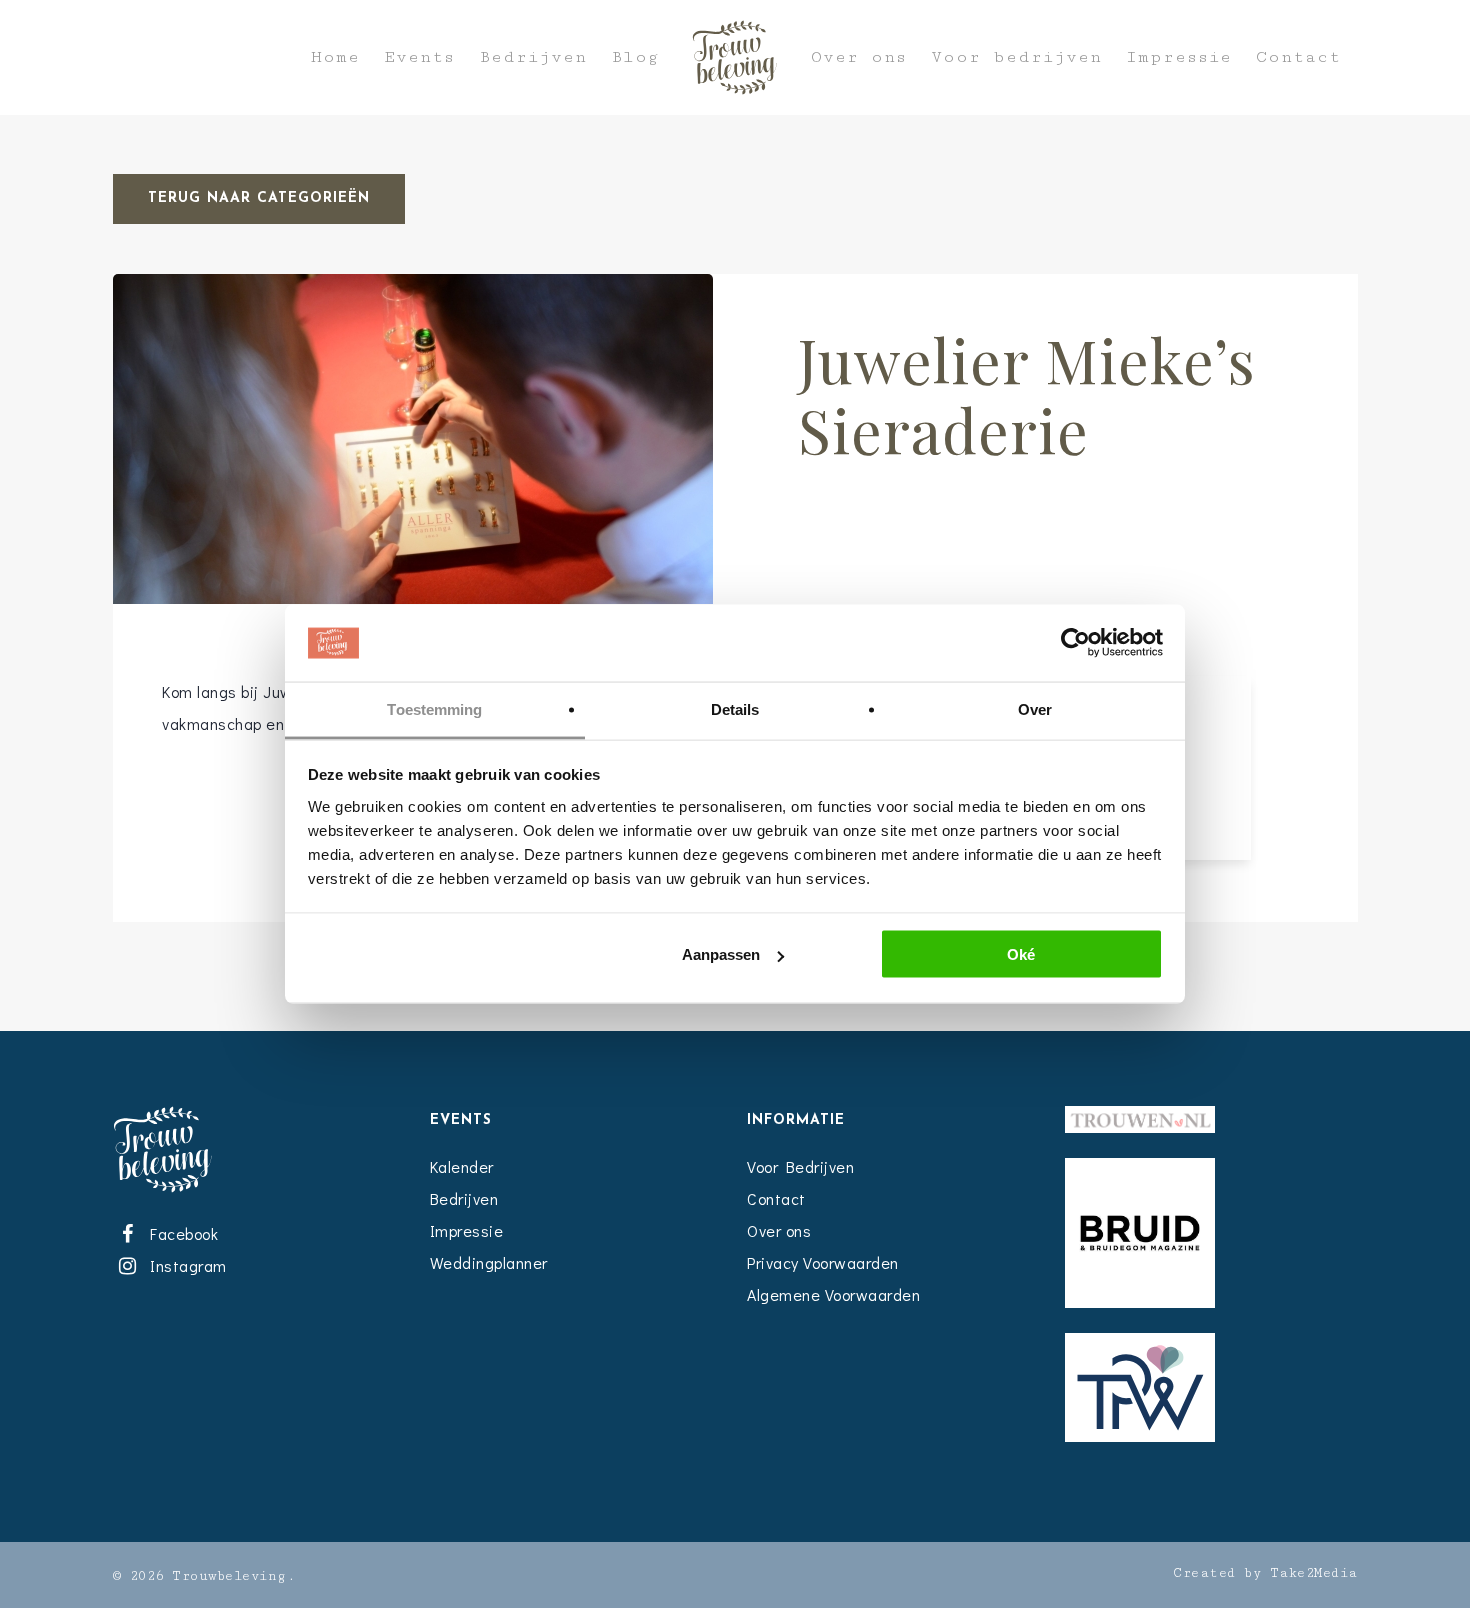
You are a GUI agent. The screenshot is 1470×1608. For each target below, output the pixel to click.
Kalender (462, 1166)
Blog (635, 57)
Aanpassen (721, 954)
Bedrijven (533, 57)
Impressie (1179, 57)
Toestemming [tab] (434, 708)
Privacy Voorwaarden (823, 1262)
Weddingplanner (489, 1262)
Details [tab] (735, 708)
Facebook (181, 1233)
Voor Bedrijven (800, 1166)
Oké (1021, 954)
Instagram (185, 1265)
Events (419, 57)
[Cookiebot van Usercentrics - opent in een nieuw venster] (1075, 643)
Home (335, 57)
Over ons (859, 57)
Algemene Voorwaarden (833, 1294)
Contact (1298, 57)
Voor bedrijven (1016, 57)
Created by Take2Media (1265, 1573)
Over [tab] (1035, 708)
